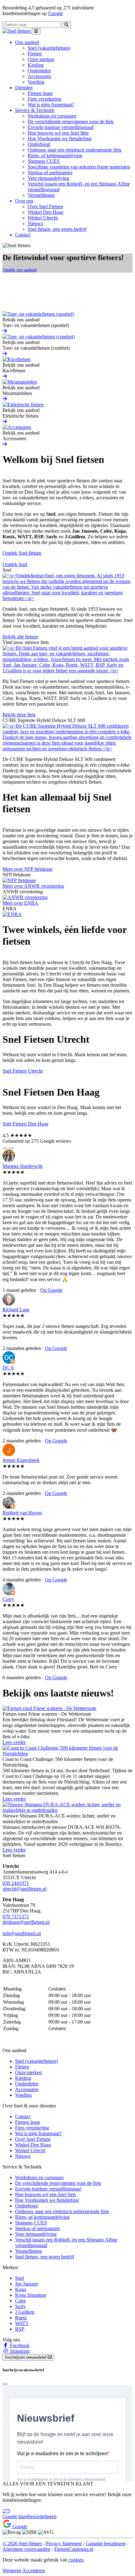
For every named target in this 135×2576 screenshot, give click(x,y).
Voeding (36, 82)
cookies (76, 2560)
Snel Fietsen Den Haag (25, 1124)
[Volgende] (11, 1148)
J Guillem (25, 2312)
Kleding (36, 65)
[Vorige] (5, 1148)
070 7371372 (16, 1916)
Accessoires (39, 76)
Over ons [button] (24, 201)
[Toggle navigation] (36, 31)
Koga (21, 2289)
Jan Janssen (27, 2284)
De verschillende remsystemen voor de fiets (71, 122)
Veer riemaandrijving (48, 178)
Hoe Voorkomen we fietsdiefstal (59, 139)
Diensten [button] (24, 88)
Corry (8, 1599)
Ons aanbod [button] (27, 42)
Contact (23, 235)
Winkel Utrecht (43, 218)
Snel (19, 2278)
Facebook (19, 2345)
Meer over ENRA (20, 903)
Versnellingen (41, 195)
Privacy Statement (64, 2543)
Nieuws (35, 223)
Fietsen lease (40, 93)
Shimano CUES (44, 161)
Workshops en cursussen (52, 116)
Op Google (51, 1290)
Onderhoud (39, 144)
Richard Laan (16, 1310)
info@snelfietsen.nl (22, 1933)
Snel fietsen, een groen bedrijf (57, 229)
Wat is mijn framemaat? (51, 105)
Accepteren (34, 2570)
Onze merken (41, 59)
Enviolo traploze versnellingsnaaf (61, 127)
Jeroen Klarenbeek (21, 1460)
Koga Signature (31, 2295)
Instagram (19, 2351)
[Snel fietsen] (17, 31)
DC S (8, 1368)
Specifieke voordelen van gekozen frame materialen (79, 167)
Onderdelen (39, 71)
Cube (20, 2301)
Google (55, 13)
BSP (20, 2329)
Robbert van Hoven (22, 1513)
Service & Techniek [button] (35, 110)
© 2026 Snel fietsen (22, 2543)
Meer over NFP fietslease (27, 869)
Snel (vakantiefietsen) (49, 48)
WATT (22, 2323)
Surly (20, 2306)
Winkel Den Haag (46, 212)
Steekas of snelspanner (50, 172)
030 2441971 (16, 1883)
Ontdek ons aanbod (19, 270)
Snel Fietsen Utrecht (23, 1071)
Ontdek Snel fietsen (22, 553)
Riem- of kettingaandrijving (55, 155)
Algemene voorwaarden (26, 2549)
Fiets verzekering (45, 99)
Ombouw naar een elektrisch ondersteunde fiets (75, 150)
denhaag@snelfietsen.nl (26, 1922)
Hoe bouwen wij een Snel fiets (58, 133)
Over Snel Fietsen (45, 206)
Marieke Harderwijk (23, 1166)
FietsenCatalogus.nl (74, 2549)
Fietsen (35, 54)
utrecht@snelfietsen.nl (24, 1889)
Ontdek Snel (15, 564)
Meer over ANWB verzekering (33, 886)
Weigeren (12, 2570)
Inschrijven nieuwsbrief (26, 2357)
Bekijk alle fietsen (20, 637)
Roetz (21, 2318)
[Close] (5, 2384)
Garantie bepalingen (106, 2543)
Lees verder (14, 1742)
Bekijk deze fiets (19, 715)
